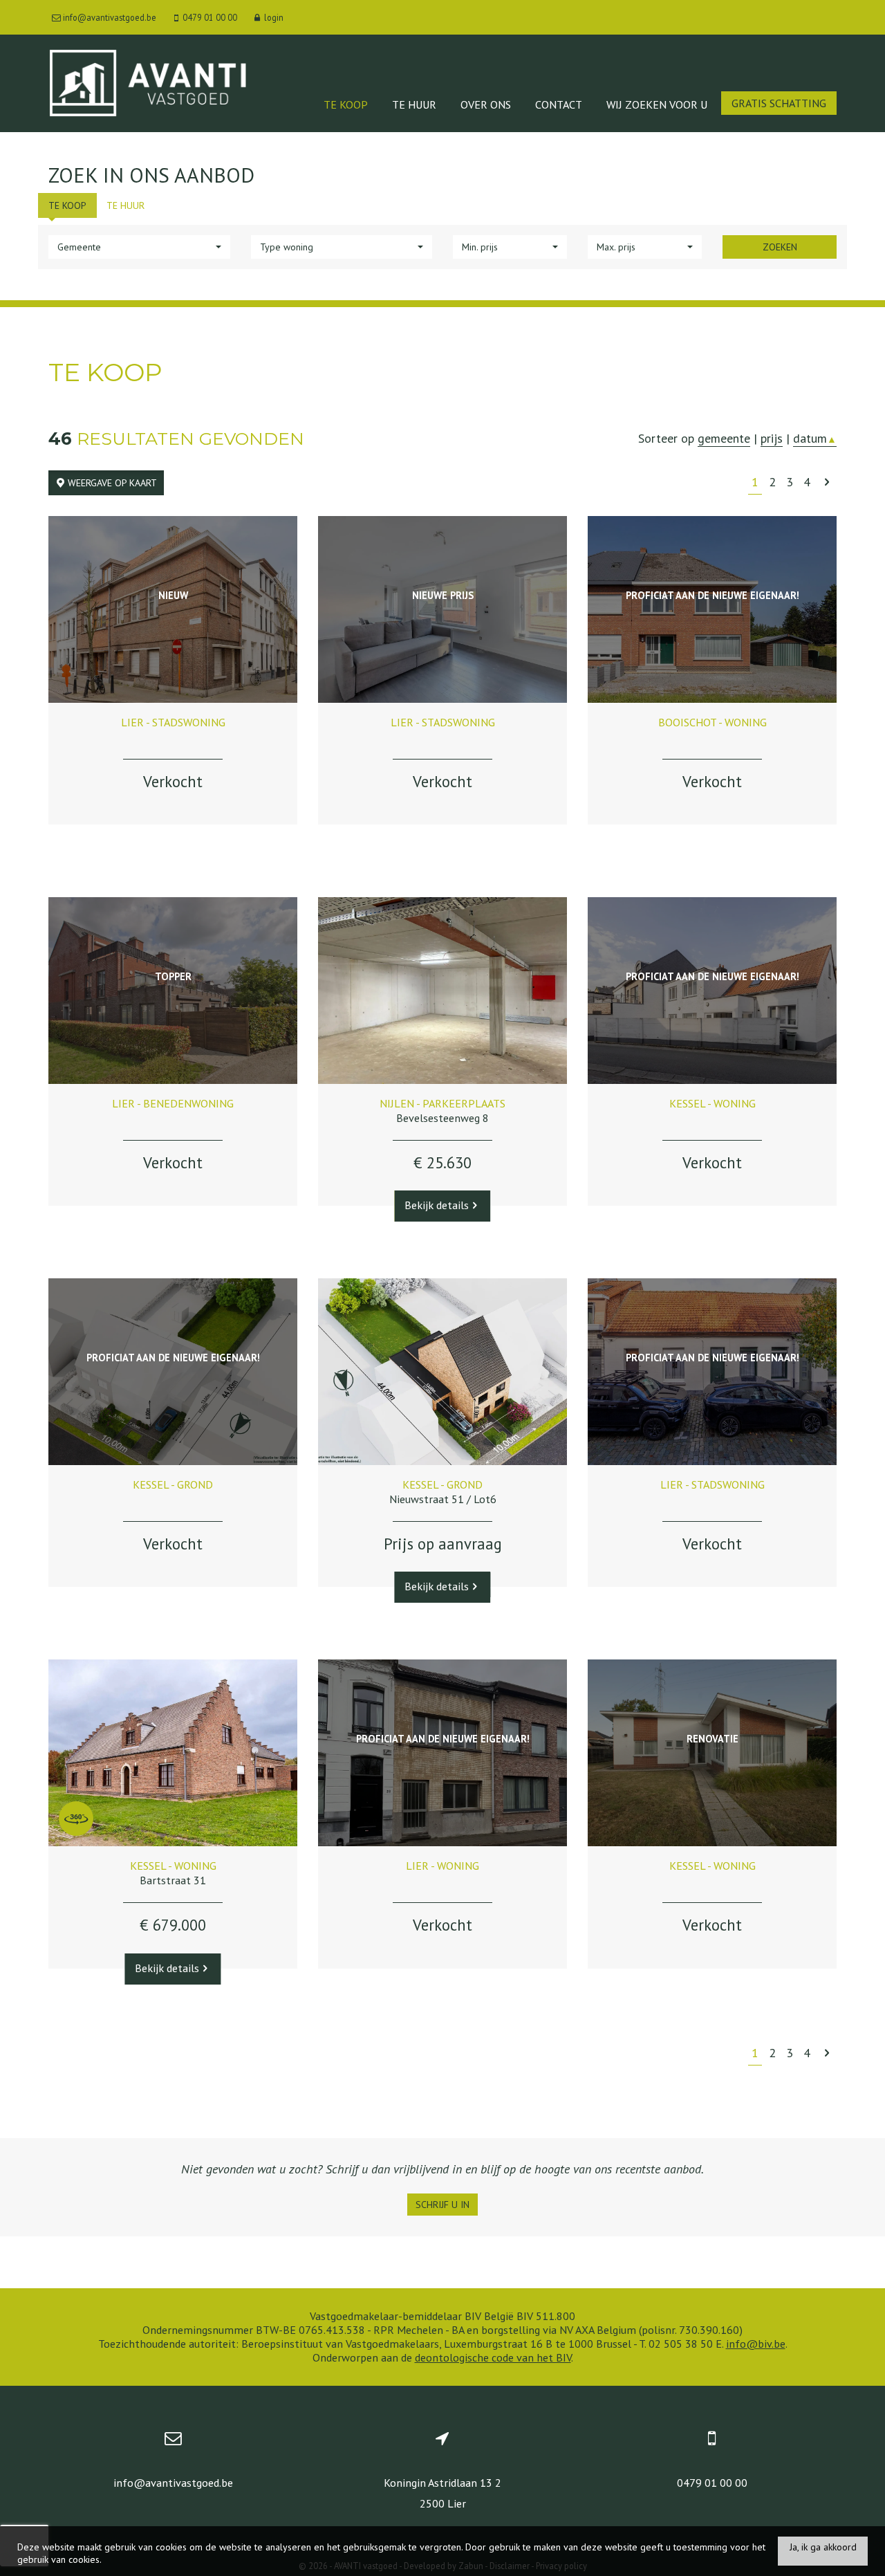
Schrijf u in (442, 2205)
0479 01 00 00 (712, 2483)
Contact (559, 104)
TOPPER (173, 976)
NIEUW (173, 595)
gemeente (724, 438)
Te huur (414, 104)
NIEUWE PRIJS (443, 595)
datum (815, 438)
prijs (772, 438)
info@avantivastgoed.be (173, 2483)
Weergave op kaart (111, 483)
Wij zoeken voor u (657, 104)
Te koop (346, 104)
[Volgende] (827, 482)
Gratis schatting (779, 103)
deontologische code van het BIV (493, 2357)
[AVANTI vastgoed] (147, 82)
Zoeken (780, 247)
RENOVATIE (712, 1739)
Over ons (486, 104)
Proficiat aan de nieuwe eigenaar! (712, 595)
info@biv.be (756, 2344)
